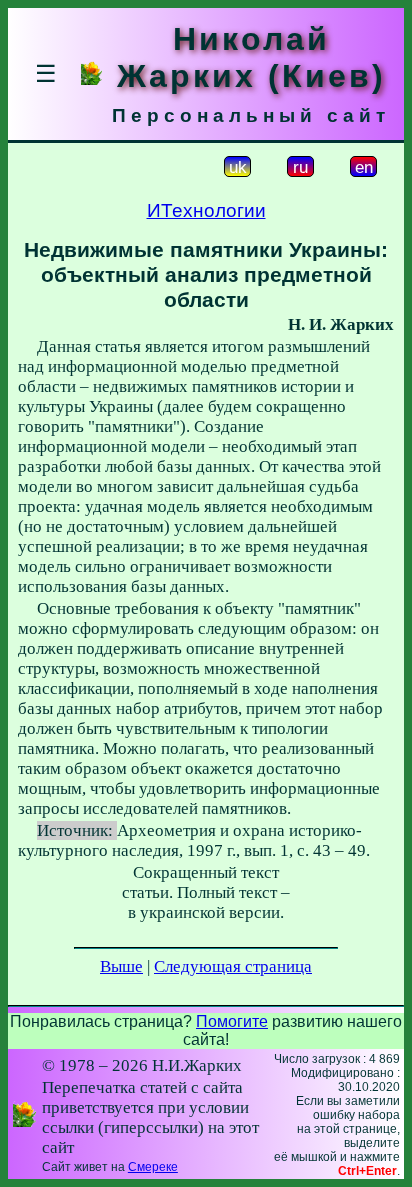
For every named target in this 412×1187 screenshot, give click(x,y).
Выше (121, 966)
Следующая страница (233, 966)
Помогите (232, 1021)
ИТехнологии (206, 210)
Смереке (153, 1167)
